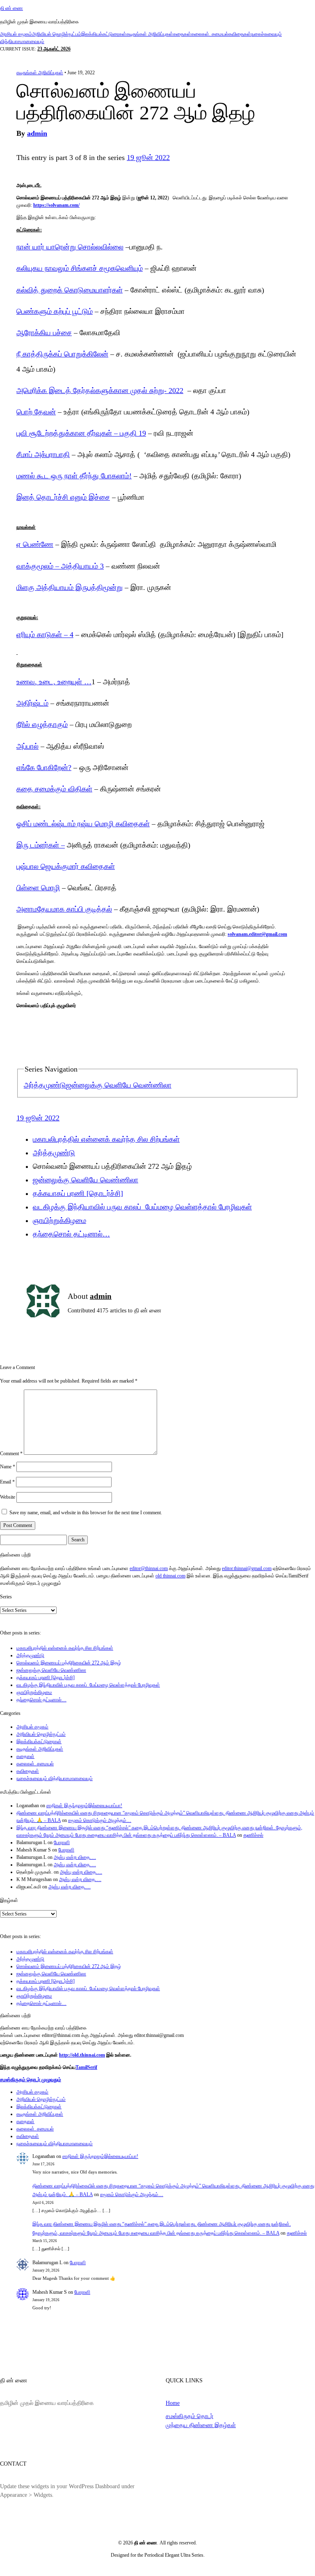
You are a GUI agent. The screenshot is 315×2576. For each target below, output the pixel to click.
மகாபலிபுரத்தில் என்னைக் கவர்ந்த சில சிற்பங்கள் (106, 1139)
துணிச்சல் (253, 1835)
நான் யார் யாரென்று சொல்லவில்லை (70, 247)
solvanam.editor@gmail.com (257, 934)
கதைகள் (182, 34)
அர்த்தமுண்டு (45, 1085)
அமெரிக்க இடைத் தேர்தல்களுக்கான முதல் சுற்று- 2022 (100, 391)
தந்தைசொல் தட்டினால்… (71, 1234)
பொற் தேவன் (36, 412)
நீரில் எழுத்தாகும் (42, 725)
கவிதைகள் (240, 34)
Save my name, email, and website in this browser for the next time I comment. (86, 1513)
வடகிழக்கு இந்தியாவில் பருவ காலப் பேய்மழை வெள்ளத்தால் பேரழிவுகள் (142, 1207)
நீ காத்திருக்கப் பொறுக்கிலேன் (62, 354)
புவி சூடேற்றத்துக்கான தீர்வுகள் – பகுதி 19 (81, 433)
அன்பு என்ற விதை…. (75, 1857)
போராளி (62, 1842)
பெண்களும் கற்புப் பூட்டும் (55, 311)
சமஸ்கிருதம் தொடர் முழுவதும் (31, 2080)
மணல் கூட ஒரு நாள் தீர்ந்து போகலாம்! (74, 476)
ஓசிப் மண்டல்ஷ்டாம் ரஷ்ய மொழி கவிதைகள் (83, 824)
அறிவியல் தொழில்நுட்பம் (57, 34)
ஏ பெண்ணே (35, 544)
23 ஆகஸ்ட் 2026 (54, 49)
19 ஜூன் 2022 (148, 158)
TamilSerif (86, 2067)
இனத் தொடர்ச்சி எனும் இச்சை (63, 497)
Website (8, 1497)
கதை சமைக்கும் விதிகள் (54, 789)
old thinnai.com (170, 1576)
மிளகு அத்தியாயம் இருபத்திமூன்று (70, 587)
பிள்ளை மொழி (38, 888)
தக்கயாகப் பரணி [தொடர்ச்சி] (78, 1193)
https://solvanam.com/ (56, 205)
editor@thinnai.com (149, 1568)
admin (37, 133)
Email (7, 1482)
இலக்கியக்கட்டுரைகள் (104, 34)
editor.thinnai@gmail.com (247, 1568)
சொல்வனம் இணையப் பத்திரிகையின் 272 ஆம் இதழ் (69, 1663)
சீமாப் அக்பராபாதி (43, 455)
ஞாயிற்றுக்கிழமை (59, 1221)
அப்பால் (27, 746)
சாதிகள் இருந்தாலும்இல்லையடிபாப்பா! (84, 1806)
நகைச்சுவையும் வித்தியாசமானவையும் (55, 1778)
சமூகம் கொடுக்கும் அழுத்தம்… (100, 1820)
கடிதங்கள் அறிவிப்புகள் (150, 34)
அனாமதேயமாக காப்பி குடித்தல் (64, 909)
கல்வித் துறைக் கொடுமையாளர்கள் (70, 290)
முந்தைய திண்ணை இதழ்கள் (201, 2425)
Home (173, 2403)
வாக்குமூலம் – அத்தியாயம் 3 (60, 566)
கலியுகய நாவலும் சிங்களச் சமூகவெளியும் (80, 268)
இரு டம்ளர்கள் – (41, 845)
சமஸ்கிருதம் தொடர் (189, 2416)
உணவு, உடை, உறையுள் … (54, 682)
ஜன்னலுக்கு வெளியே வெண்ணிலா (119, 1085)
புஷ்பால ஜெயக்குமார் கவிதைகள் (66, 866)
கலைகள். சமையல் (210, 34)
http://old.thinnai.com (82, 2055)
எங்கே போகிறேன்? (44, 768)
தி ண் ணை (11, 8)
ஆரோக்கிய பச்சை (44, 333)
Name (8, 1467)
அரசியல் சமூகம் (16, 34)
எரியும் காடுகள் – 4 (45, 635)
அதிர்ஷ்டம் (32, 703)
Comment (11, 1453)
